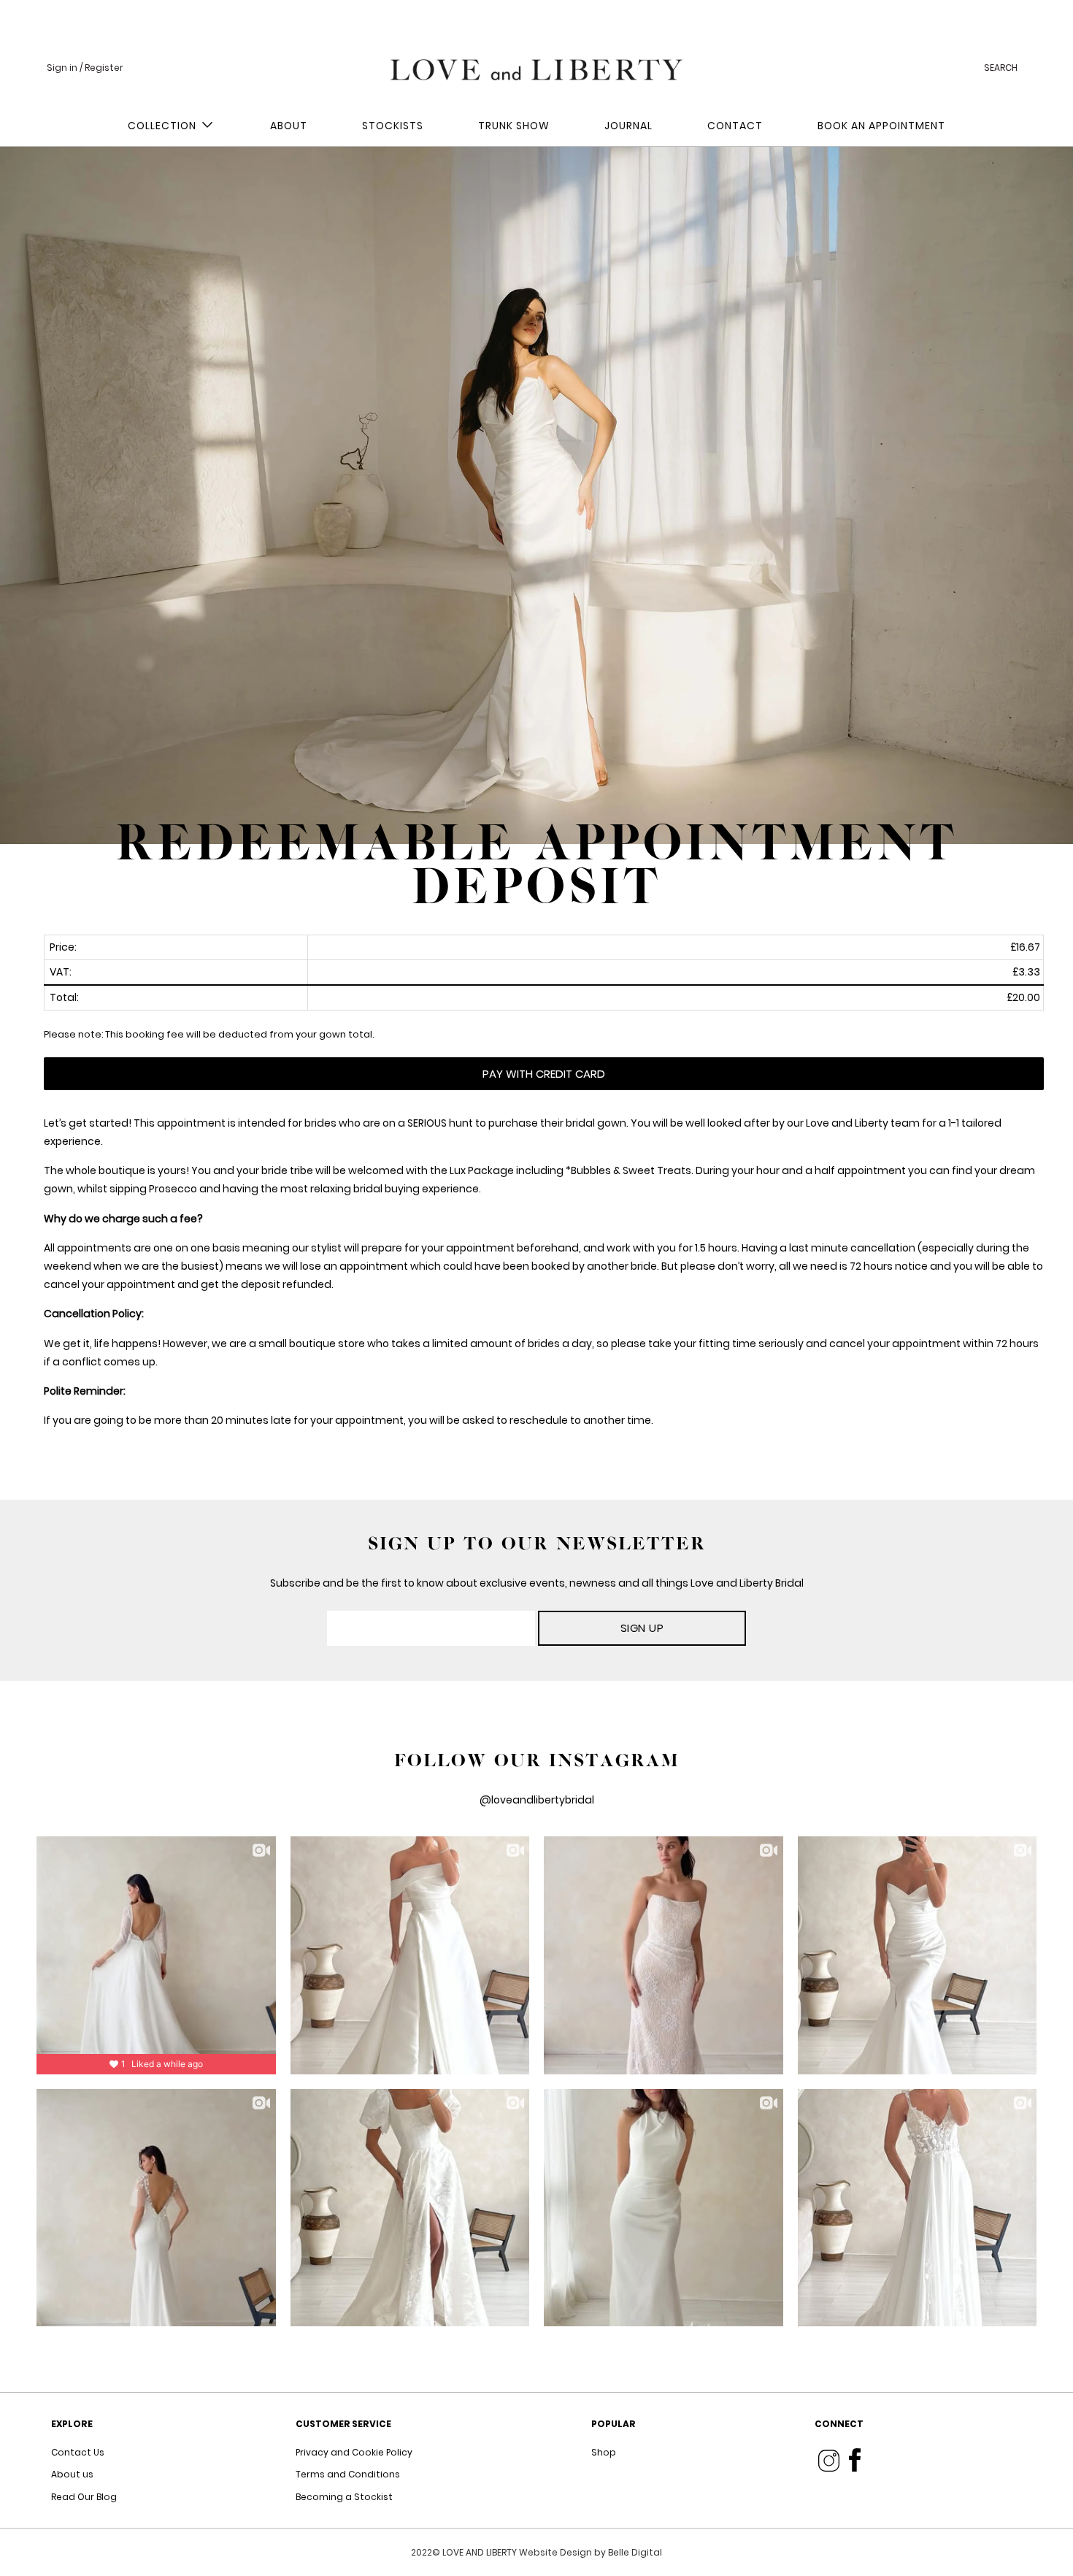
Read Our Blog (84, 2497)
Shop (604, 2452)
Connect (839, 2424)
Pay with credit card (544, 1074)
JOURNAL (628, 126)
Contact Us (78, 2452)
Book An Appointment (881, 126)
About (289, 126)
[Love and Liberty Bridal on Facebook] (855, 2460)
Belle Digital (635, 2552)
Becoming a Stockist (344, 2497)
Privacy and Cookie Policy (354, 2452)
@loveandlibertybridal (537, 1800)
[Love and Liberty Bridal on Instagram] (829, 2460)
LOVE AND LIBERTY (481, 2552)
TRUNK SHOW (514, 126)
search (1001, 68)
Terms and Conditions (348, 2474)
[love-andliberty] (536, 66)
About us (72, 2474)
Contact (735, 126)
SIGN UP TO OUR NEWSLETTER (537, 1544)
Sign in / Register (85, 68)
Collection (165, 126)
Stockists (393, 126)
